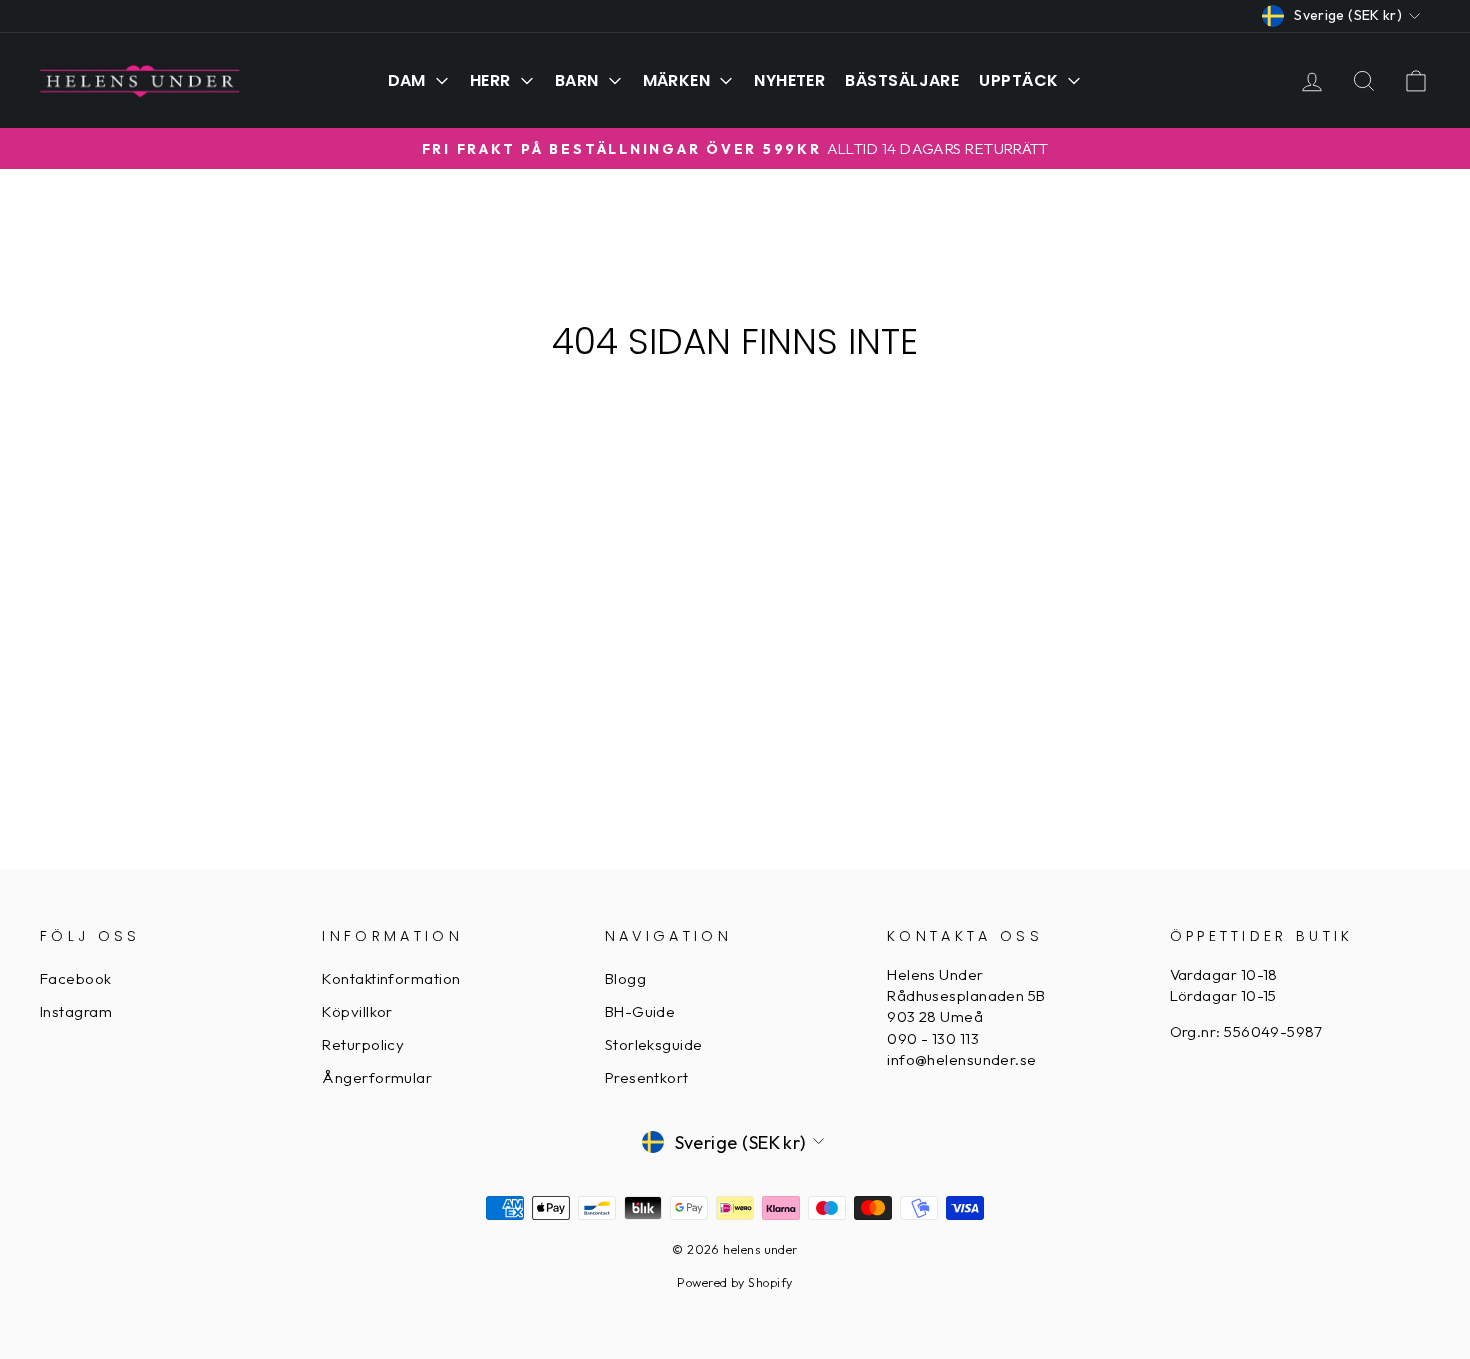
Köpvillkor (357, 1011)
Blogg (625, 978)
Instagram (76, 1011)
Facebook (76, 978)
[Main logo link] (140, 80)
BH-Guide (640, 1011)
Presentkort (647, 1077)
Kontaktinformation (391, 978)
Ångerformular (377, 1077)
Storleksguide (654, 1044)
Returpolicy (363, 1044)
